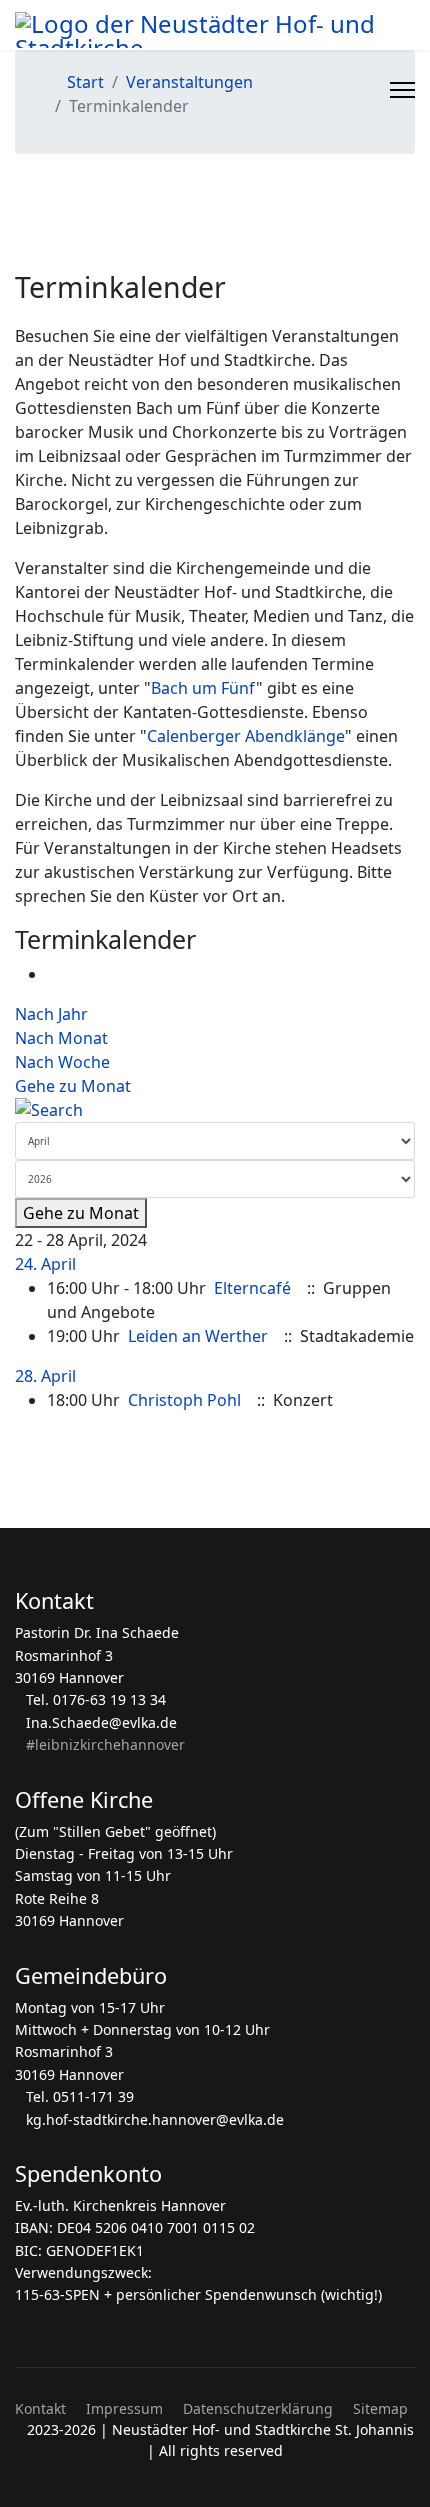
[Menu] (402, 90)
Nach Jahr (51, 1014)
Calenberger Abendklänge (246, 736)
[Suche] (215, 1110)
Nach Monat (61, 1038)
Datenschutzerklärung (258, 2408)
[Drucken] (53, 974)
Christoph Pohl (184, 1400)
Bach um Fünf (203, 688)
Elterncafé (252, 1288)
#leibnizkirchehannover (105, 1744)
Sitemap (380, 2408)
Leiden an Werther (198, 1336)
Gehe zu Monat (73, 1086)
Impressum (124, 2408)
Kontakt (40, 2408)
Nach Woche (62, 1062)
